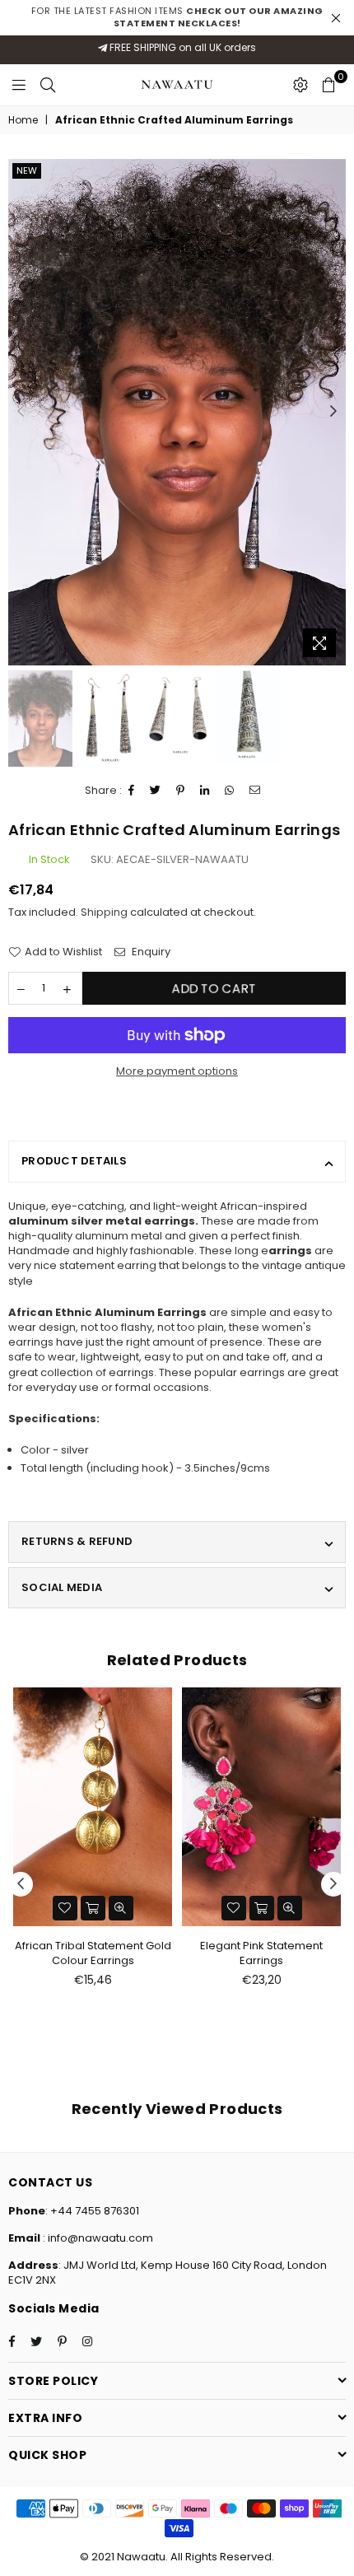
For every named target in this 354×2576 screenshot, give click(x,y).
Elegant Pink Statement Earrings (261, 1953)
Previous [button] (21, 412)
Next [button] (333, 412)
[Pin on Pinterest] (181, 791)
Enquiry (150, 952)
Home (23, 120)
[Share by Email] (255, 791)
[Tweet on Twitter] (156, 791)
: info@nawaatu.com (97, 2238)
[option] (177, 412)
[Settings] (300, 85)
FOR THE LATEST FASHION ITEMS (177, 17)
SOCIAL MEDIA (62, 1587)
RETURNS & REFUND (77, 1541)
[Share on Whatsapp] (230, 791)
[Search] (48, 85)
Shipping (104, 912)
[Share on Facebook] (132, 791)
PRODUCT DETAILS (74, 1161)
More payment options (177, 1071)
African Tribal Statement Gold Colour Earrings (93, 1953)
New (27, 170)
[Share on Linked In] (205, 791)
